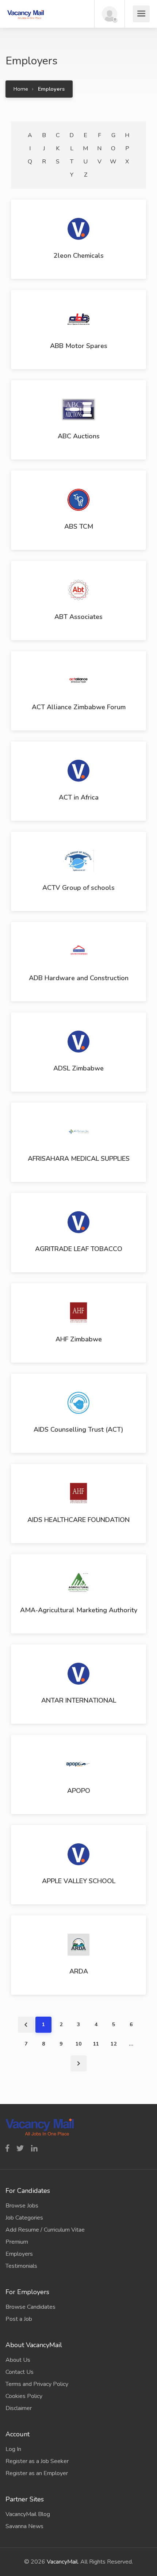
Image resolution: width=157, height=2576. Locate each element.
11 (96, 2044)
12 (114, 2044)
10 (78, 2044)
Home (21, 89)
